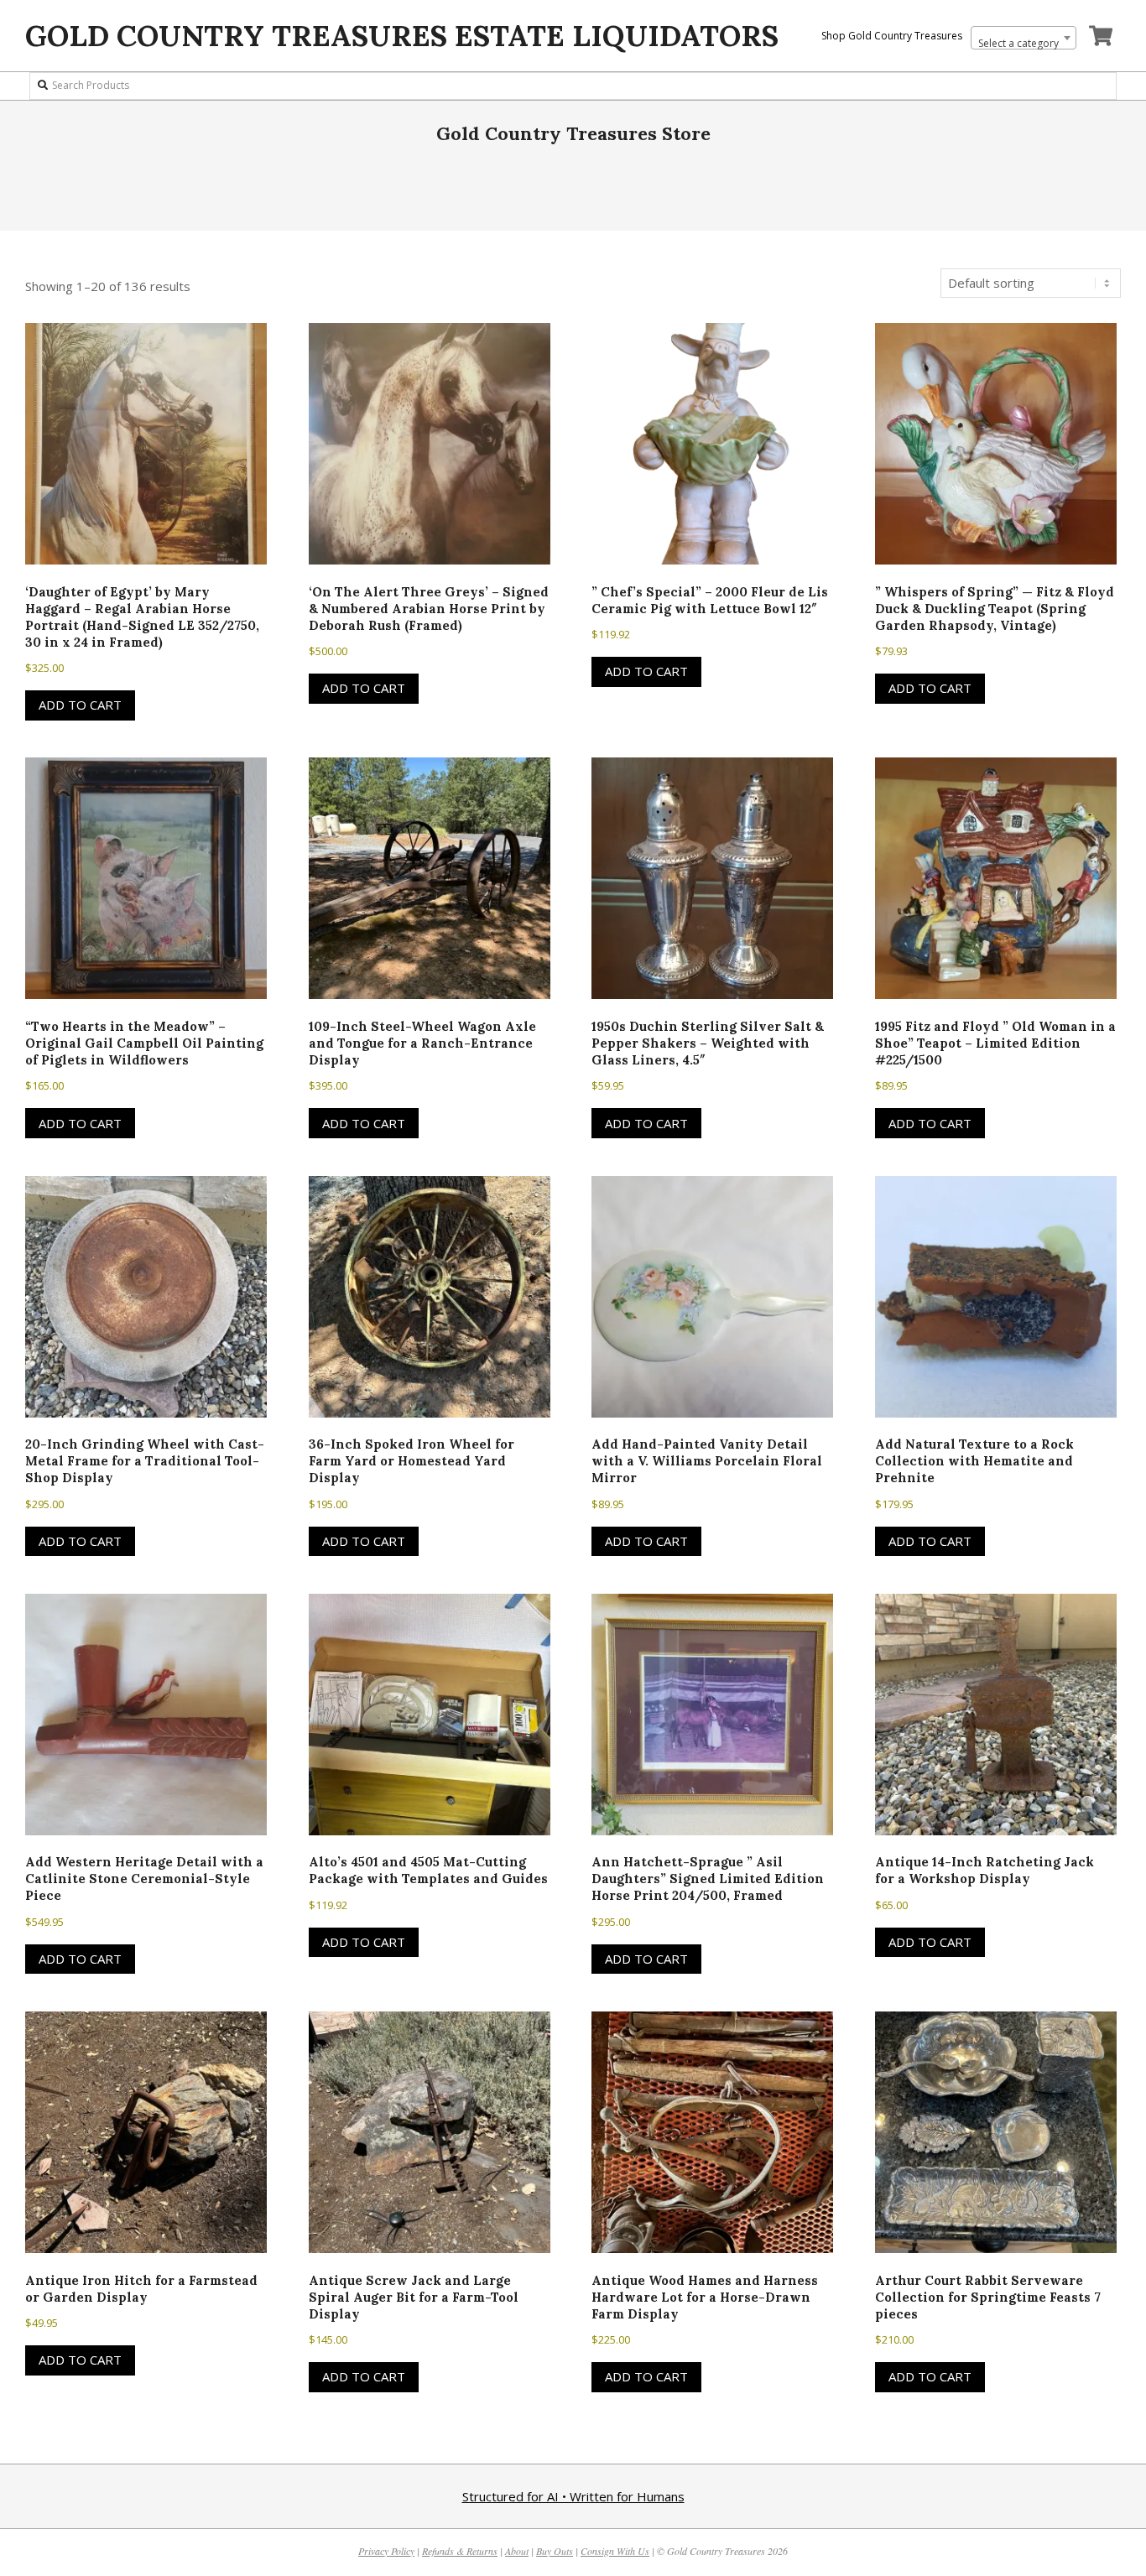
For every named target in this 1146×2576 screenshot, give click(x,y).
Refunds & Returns (460, 2551)
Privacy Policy (386, 2551)
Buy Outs (555, 2551)
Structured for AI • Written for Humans (573, 2496)
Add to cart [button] (80, 705)
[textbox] (1024, 44)
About (517, 2551)
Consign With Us (615, 2551)
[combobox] (1024, 38)
